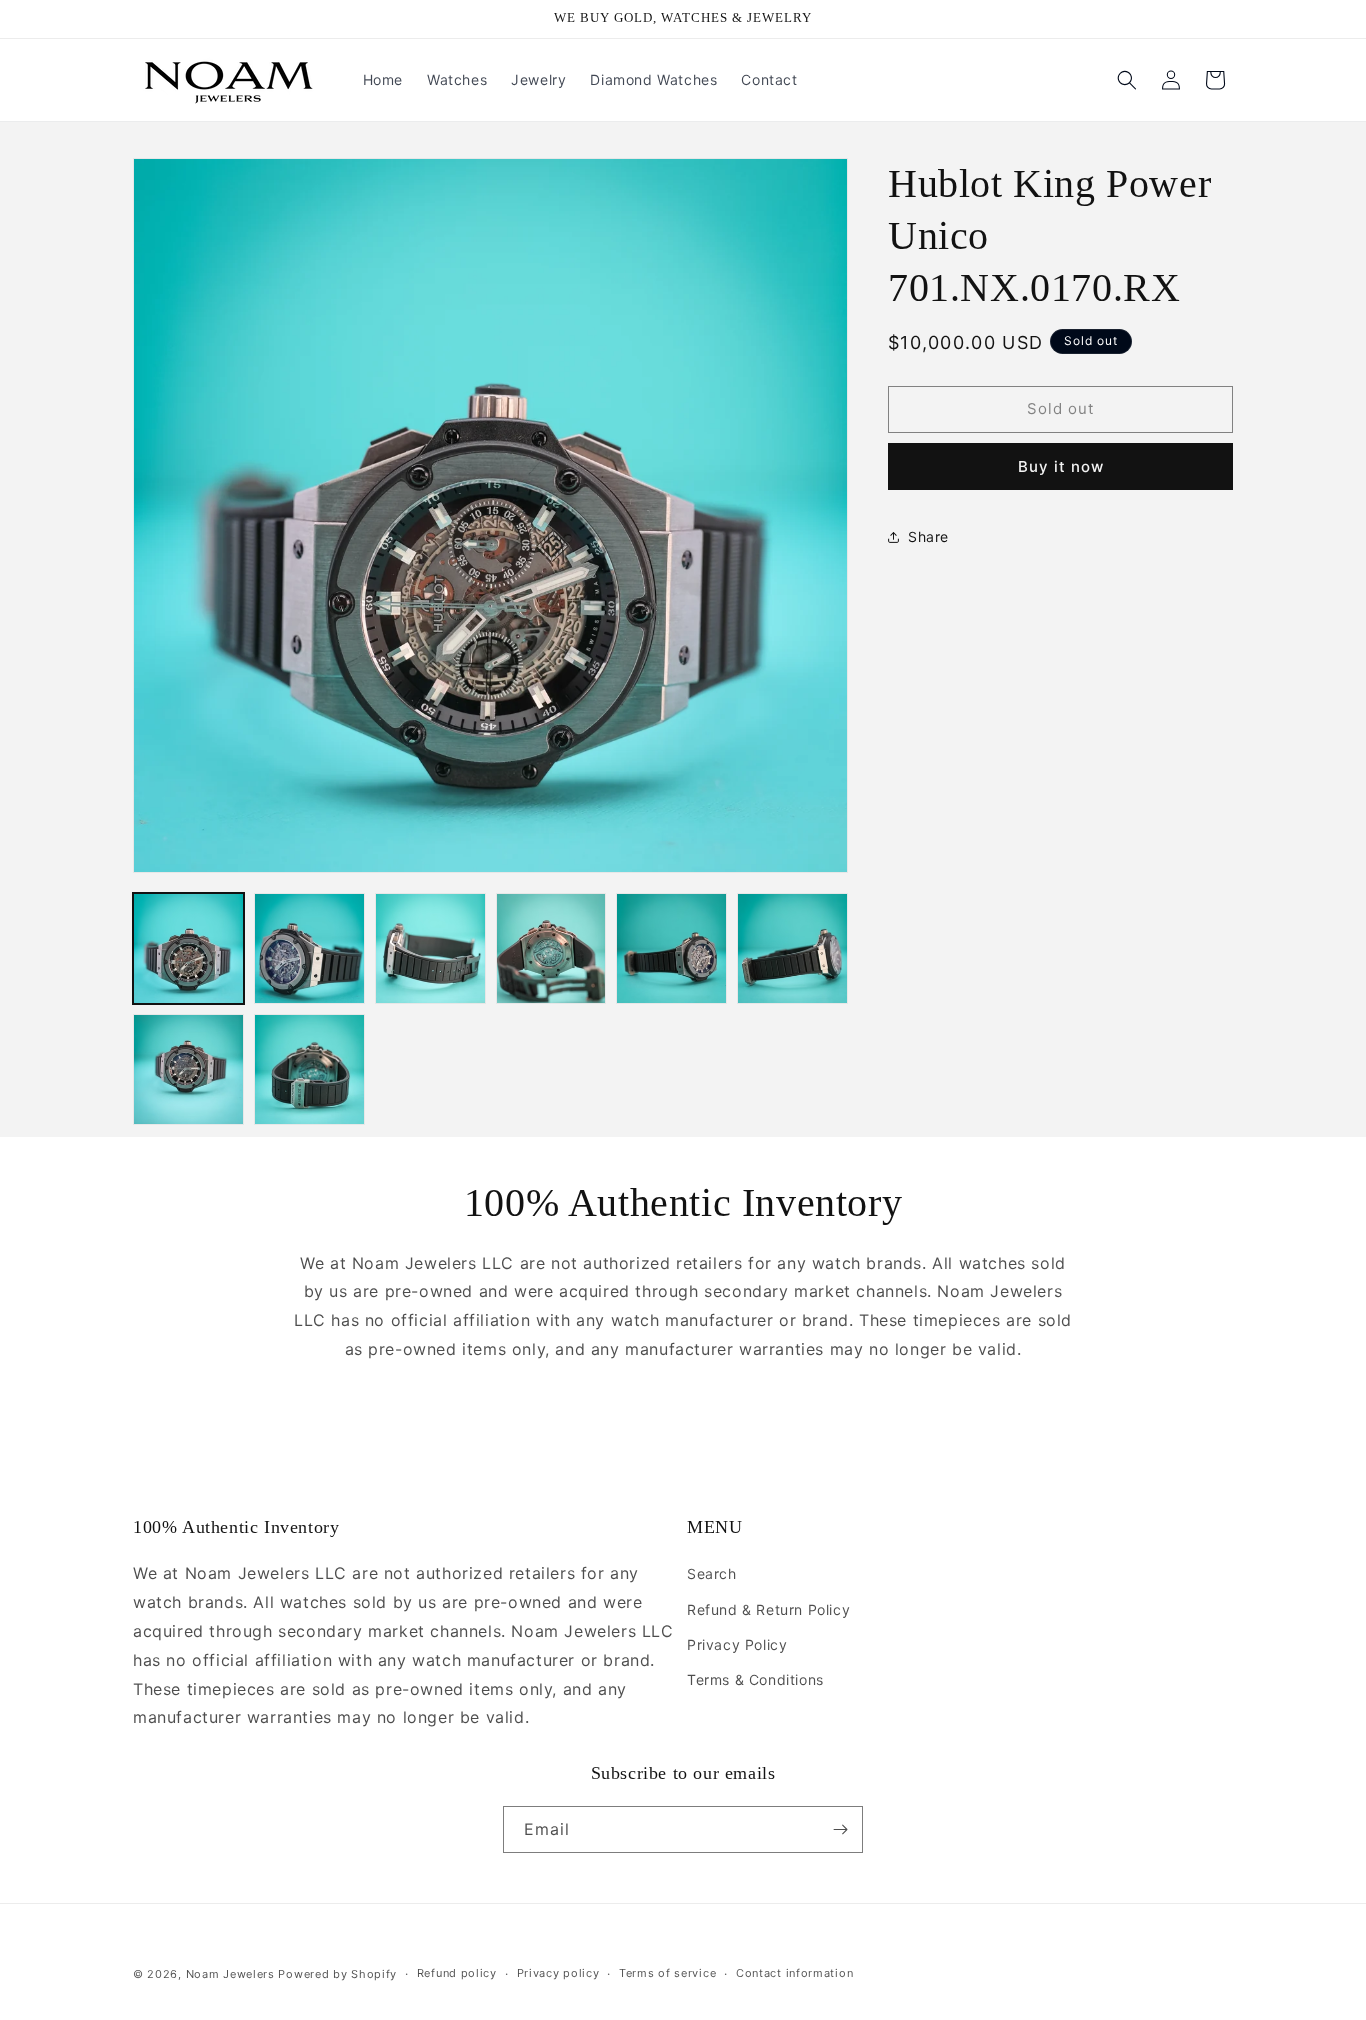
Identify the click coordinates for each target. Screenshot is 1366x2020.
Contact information (794, 1973)
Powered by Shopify (337, 1974)
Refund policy (457, 1973)
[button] (1127, 80)
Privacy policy (558, 1973)
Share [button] (928, 536)
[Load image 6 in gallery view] (792, 948)
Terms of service (667, 1973)
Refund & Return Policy (768, 1609)
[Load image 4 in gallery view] (551, 948)
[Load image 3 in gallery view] (430, 948)
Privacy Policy (737, 1644)
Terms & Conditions (755, 1679)
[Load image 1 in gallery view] (188, 948)
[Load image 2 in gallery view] (309, 948)
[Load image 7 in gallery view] (188, 1069)
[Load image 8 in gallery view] (309, 1069)
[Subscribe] (840, 1829)
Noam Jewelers (230, 1974)
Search (712, 1573)
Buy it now (1061, 466)
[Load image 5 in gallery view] (671, 948)
